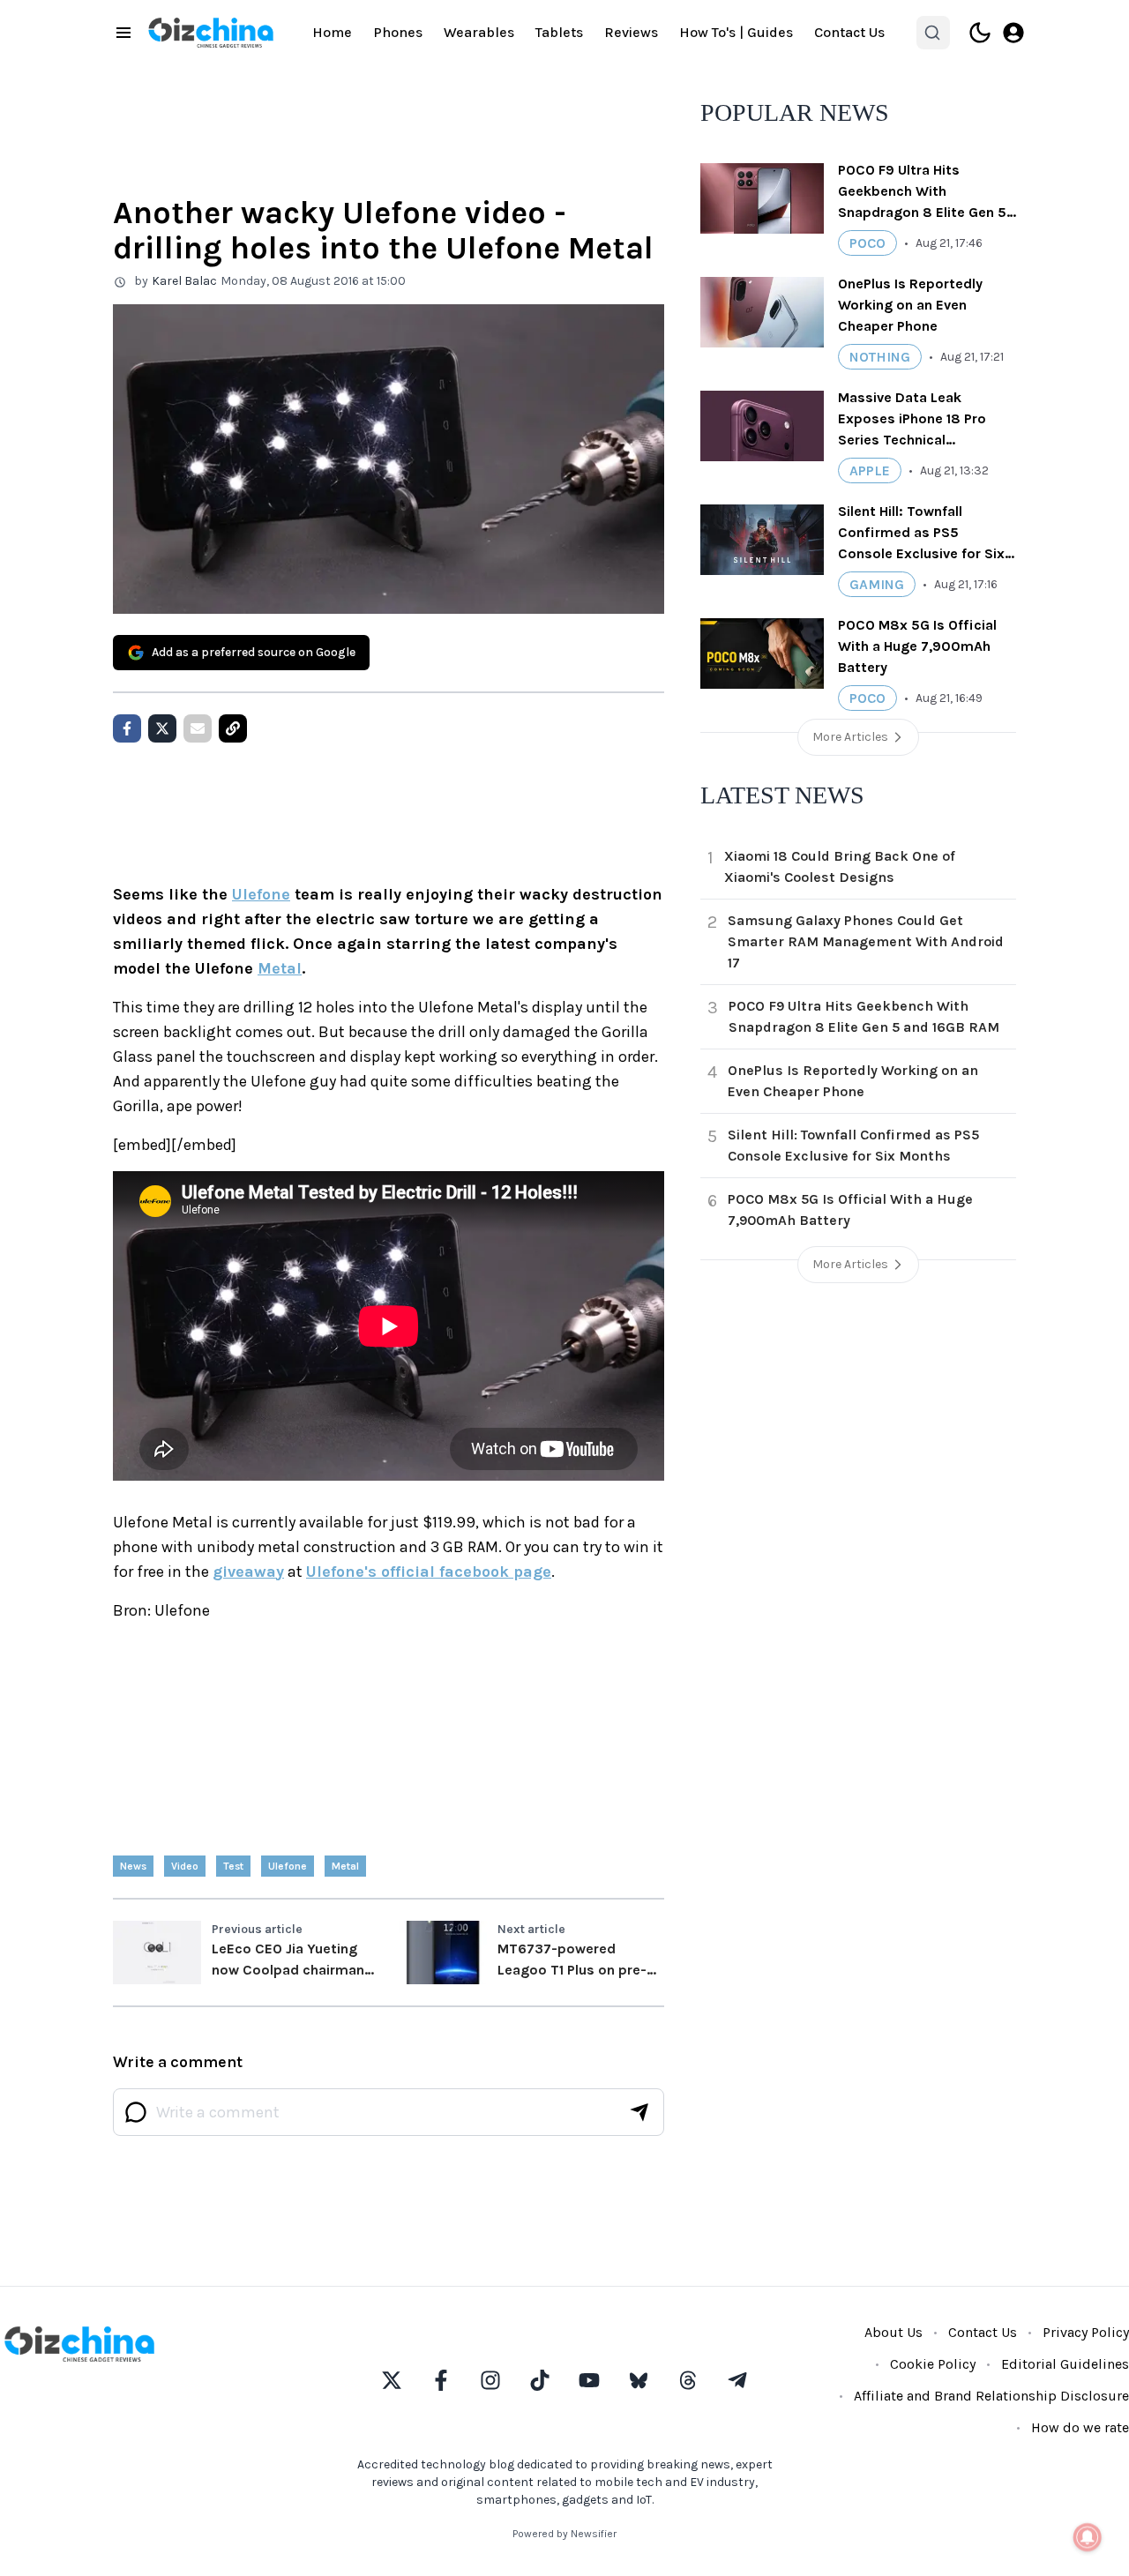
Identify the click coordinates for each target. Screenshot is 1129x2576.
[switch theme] (980, 33)
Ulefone (261, 894)
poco (867, 243)
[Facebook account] (441, 2380)
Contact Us (849, 32)
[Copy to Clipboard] (233, 728)
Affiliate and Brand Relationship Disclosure (991, 2396)
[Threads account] (688, 2380)
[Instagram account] (490, 2380)
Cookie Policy (933, 2364)
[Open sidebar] (123, 33)
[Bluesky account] (639, 2380)
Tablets (559, 32)
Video (185, 1866)
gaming (877, 584)
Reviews (631, 32)
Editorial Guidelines (1065, 2364)
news (133, 1866)
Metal (280, 968)
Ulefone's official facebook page (429, 1572)
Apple (870, 470)
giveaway (248, 1572)
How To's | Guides (736, 32)
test (233, 1866)
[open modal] (1013, 33)
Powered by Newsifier (564, 2534)
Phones (398, 32)
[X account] (392, 2380)
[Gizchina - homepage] (211, 33)
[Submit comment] (639, 2112)
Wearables (479, 32)
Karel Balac (184, 281)
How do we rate (1080, 2427)
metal (345, 1866)
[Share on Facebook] (127, 728)
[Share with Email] (198, 728)
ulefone (288, 1866)
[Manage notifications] (1088, 2537)
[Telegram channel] (737, 2380)
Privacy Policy (1086, 2332)
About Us (893, 2332)
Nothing (880, 357)
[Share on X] (162, 728)
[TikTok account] (540, 2380)
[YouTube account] (589, 2380)
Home (332, 32)
